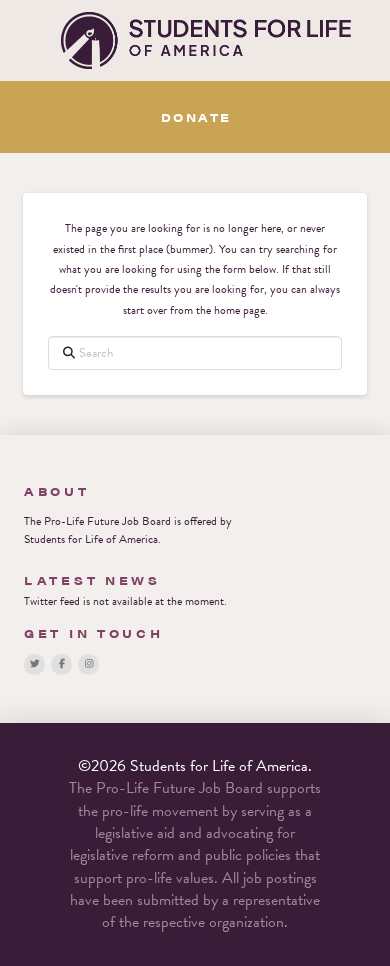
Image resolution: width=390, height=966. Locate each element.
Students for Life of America (91, 539)
